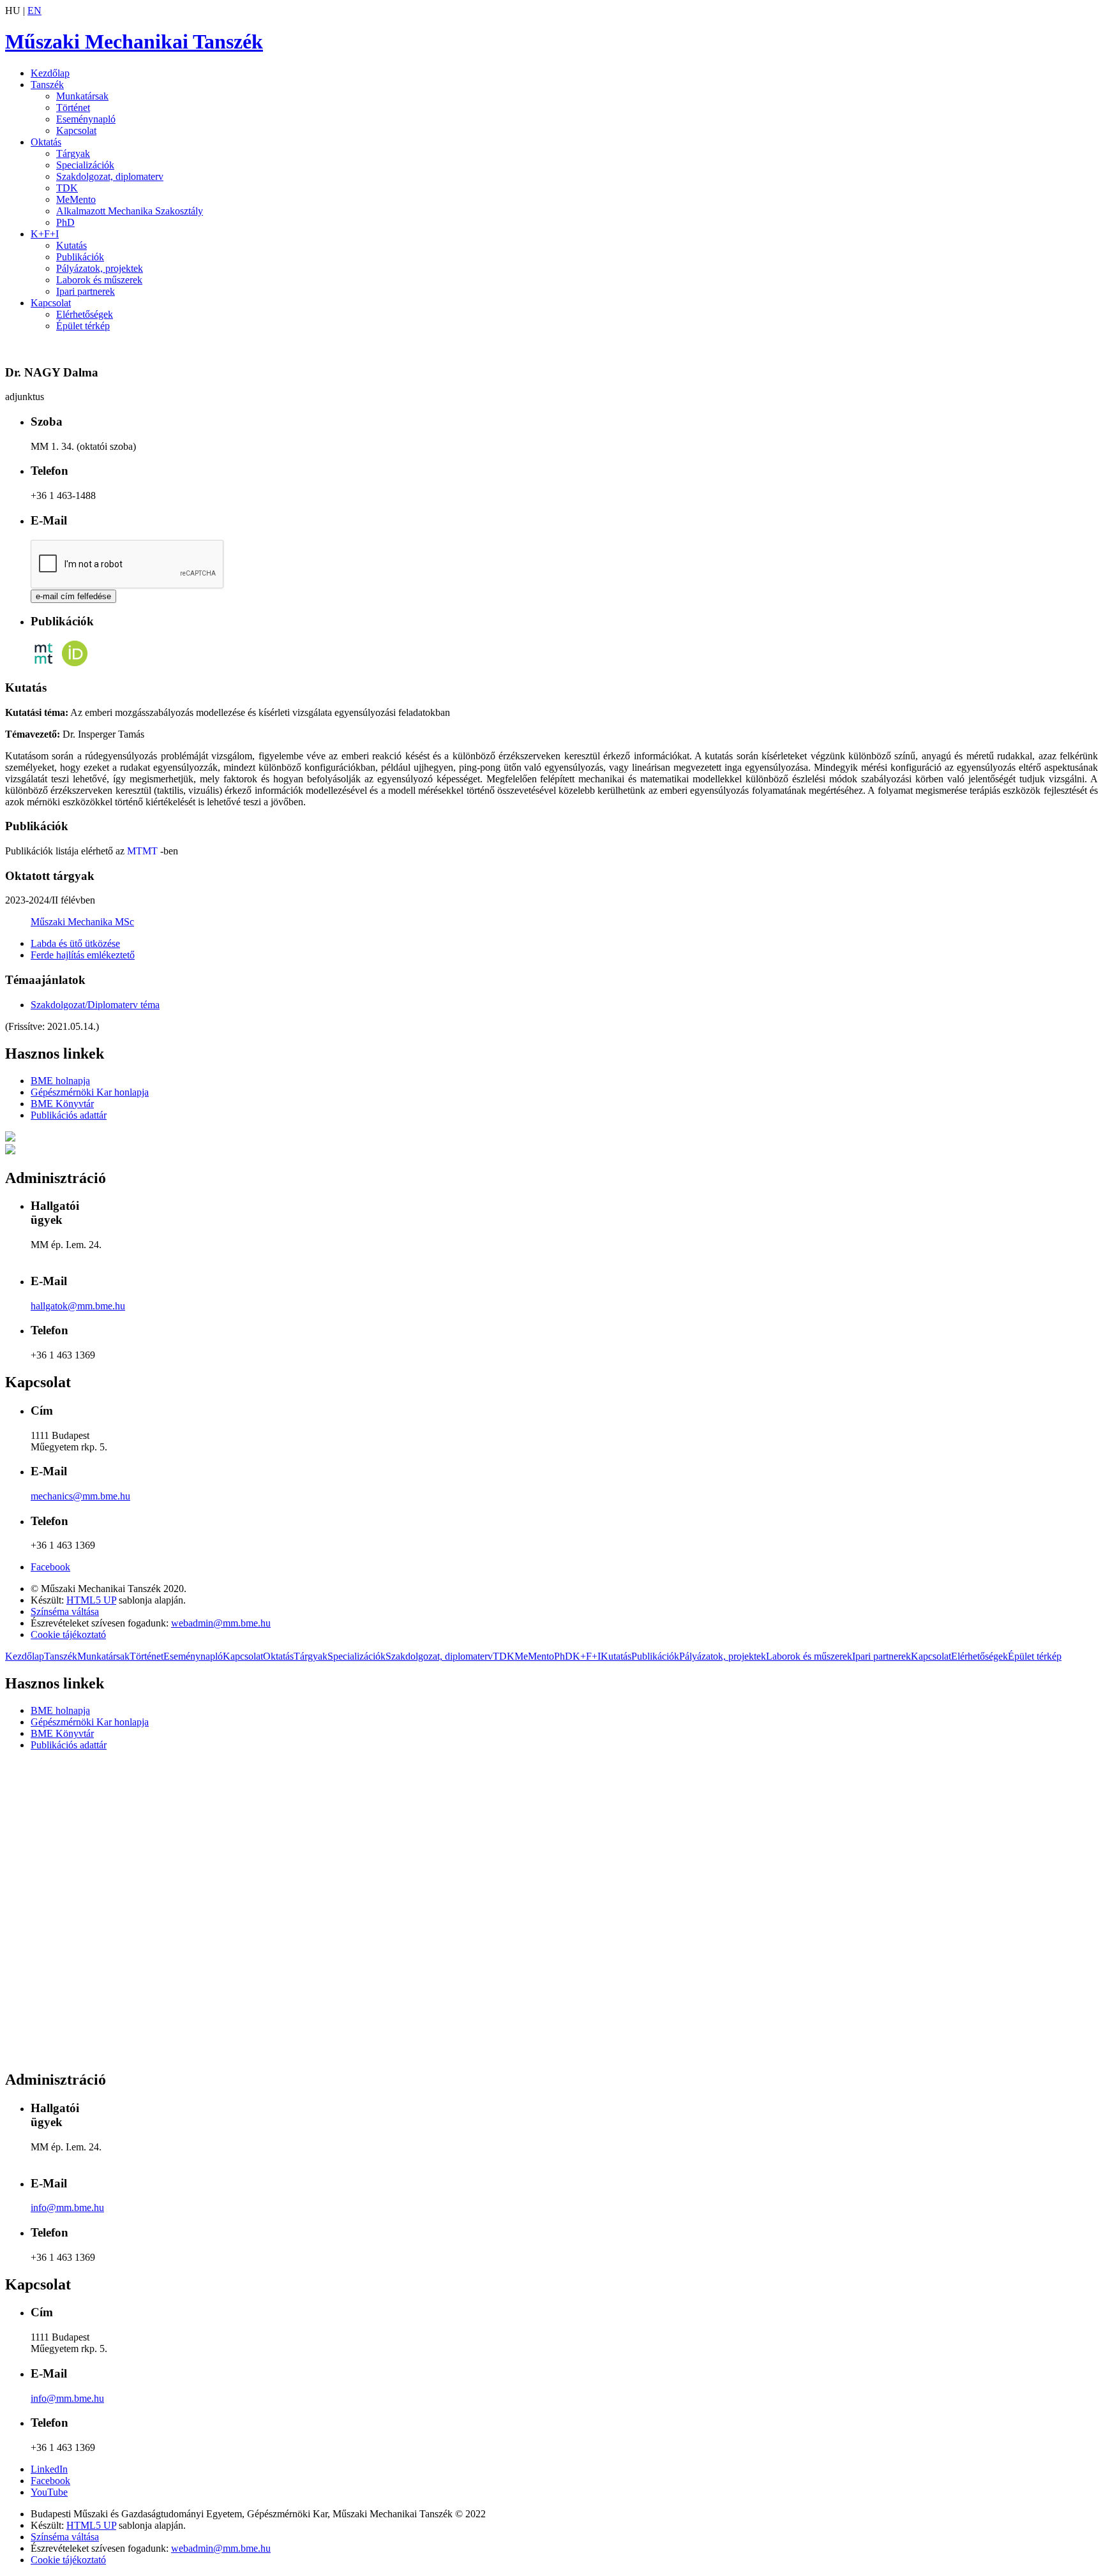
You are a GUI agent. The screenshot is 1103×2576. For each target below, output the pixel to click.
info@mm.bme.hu (67, 2207)
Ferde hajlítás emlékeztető (83, 955)
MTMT (142, 851)
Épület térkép (83, 326)
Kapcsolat (76, 130)
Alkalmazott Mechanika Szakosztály (130, 211)
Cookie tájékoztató (68, 1634)
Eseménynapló (86, 119)
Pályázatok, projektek (100, 268)
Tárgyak (73, 153)
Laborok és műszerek (99, 280)
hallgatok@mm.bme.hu (78, 1306)
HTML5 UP (91, 1600)
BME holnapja (60, 1081)
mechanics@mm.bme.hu (80, 1496)
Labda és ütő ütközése (75, 943)
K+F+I (45, 234)
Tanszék (47, 85)
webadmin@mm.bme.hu (221, 1623)
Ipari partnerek (86, 291)
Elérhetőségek (85, 314)
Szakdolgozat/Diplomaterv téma (95, 1005)
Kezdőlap (50, 73)
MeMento (76, 199)
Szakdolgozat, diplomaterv (110, 176)
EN (34, 11)
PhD (65, 222)
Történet (73, 108)
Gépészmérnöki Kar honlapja (90, 1092)
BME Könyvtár (62, 1104)
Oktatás (46, 142)
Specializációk (85, 165)
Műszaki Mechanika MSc (82, 922)
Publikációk (80, 257)
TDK (67, 188)
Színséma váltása (65, 1612)
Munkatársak (82, 96)
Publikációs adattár (69, 1115)
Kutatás (71, 245)
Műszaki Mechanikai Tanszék (134, 41)
